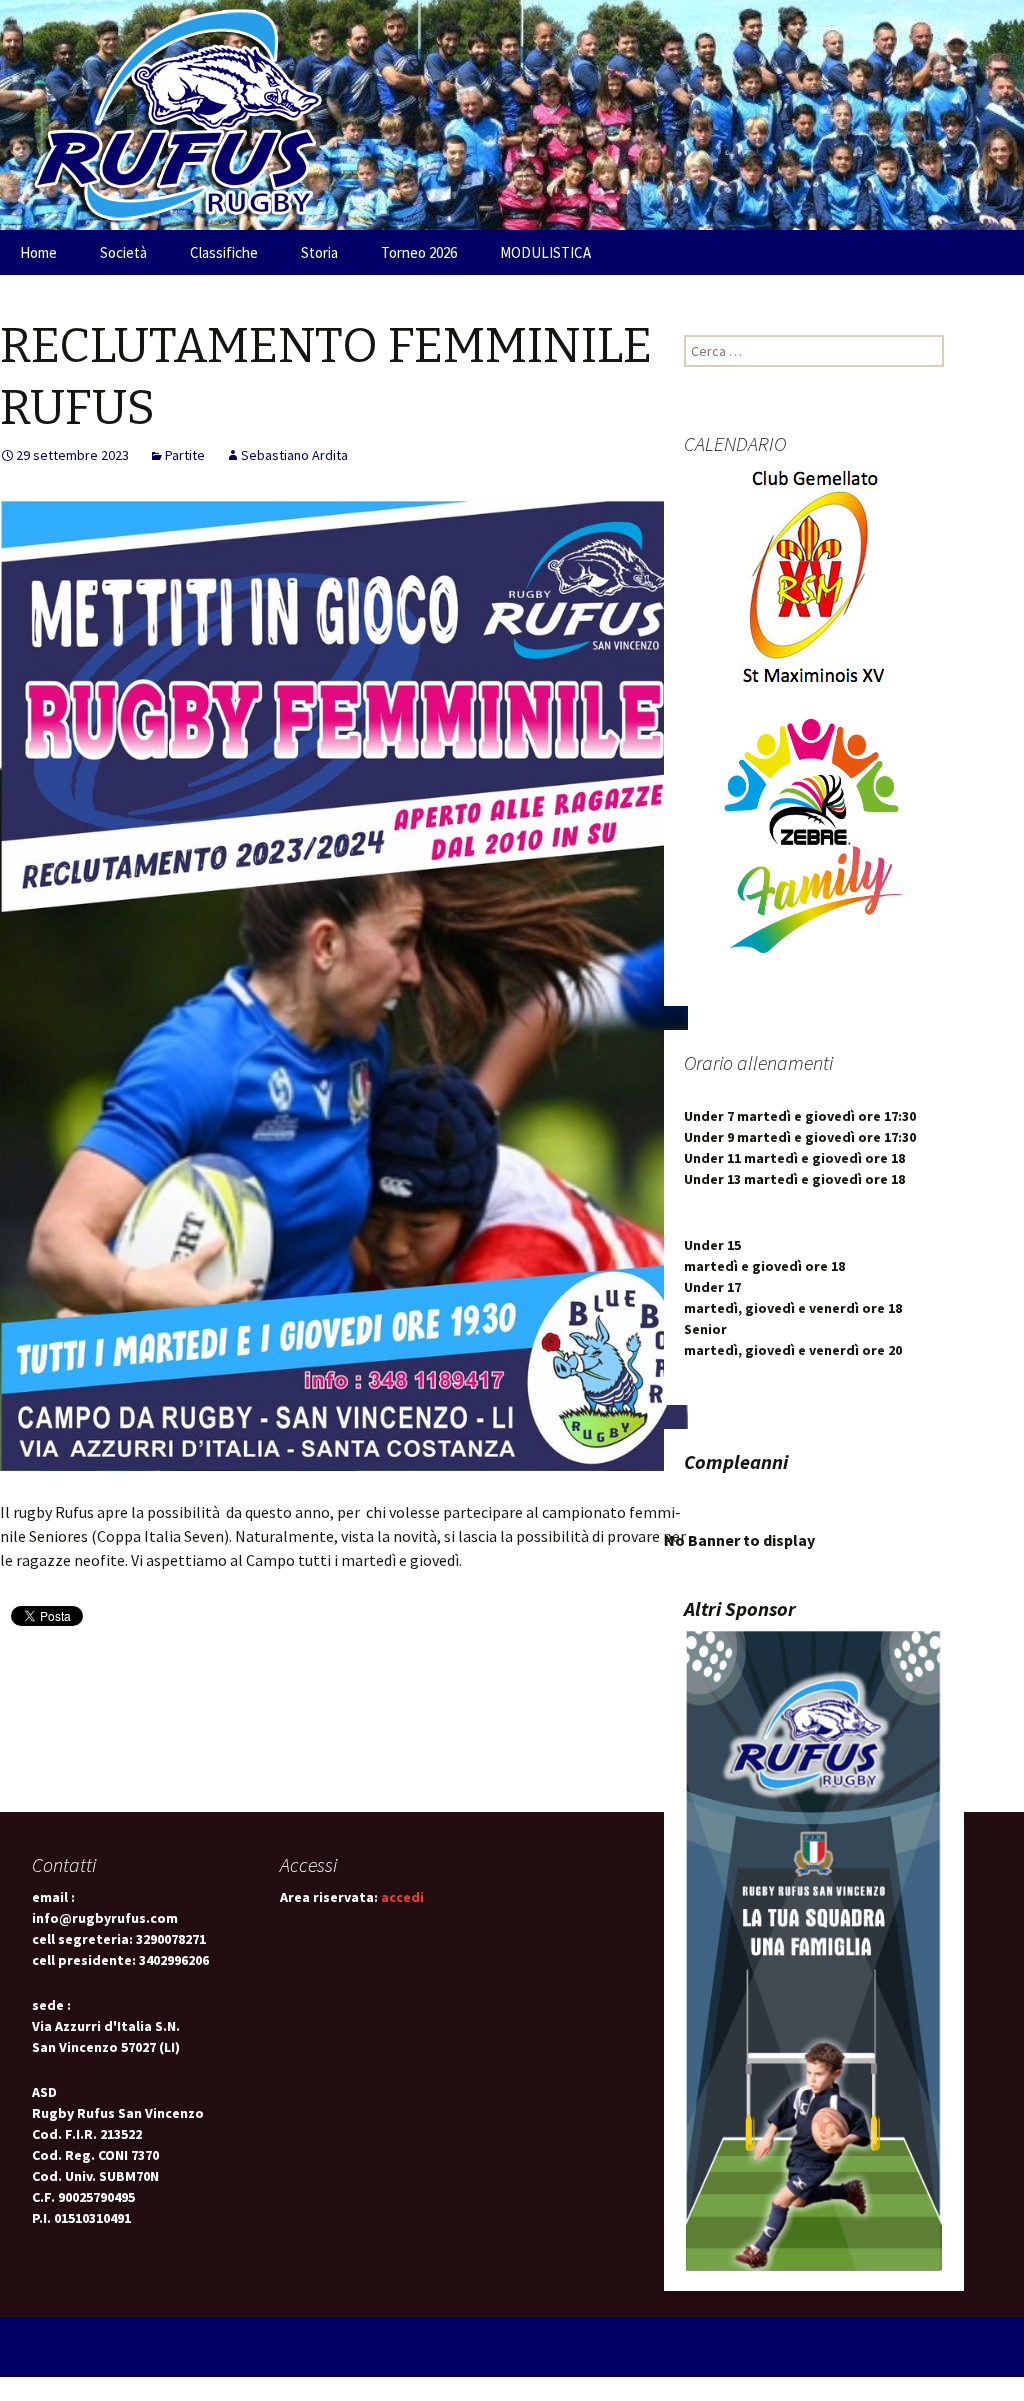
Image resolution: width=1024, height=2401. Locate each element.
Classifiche (224, 252)
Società (123, 252)
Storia (319, 252)
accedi (402, 1897)
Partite (185, 455)
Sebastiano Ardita (294, 455)
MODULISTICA (545, 252)
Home (38, 252)
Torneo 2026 (419, 252)
